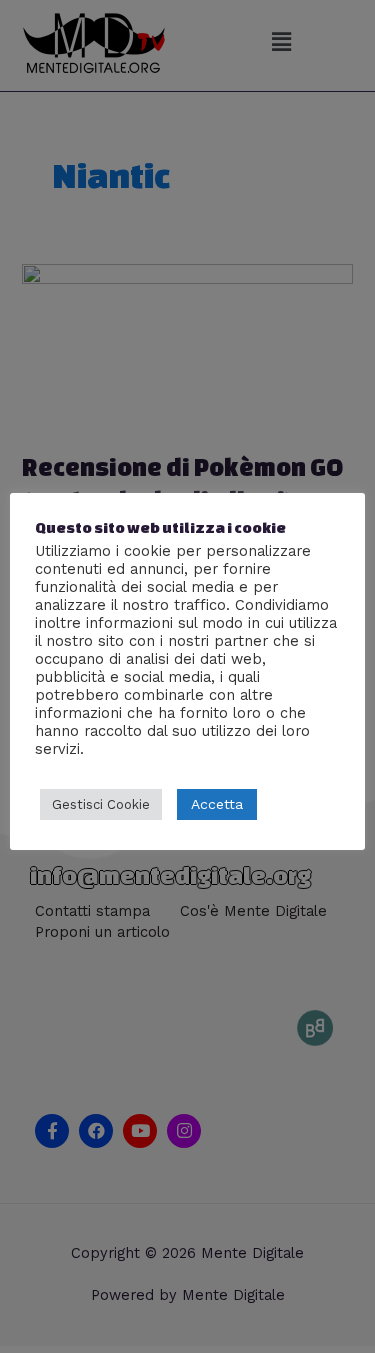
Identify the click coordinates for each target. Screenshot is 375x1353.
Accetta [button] (217, 804)
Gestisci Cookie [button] (101, 804)
